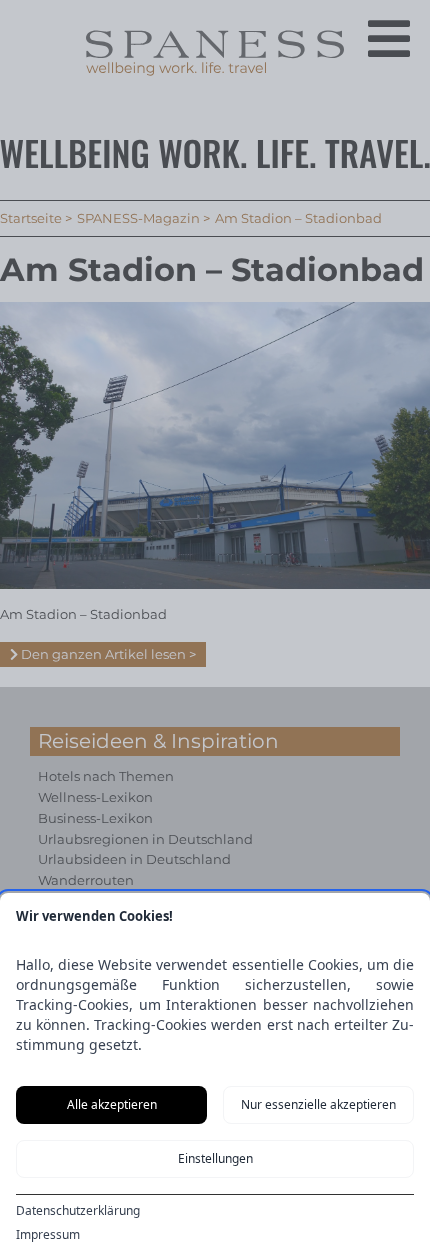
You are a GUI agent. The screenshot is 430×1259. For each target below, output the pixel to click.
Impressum (48, 1235)
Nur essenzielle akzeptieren (318, 1104)
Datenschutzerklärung (78, 1211)
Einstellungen (215, 1158)
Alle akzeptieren (112, 1104)
